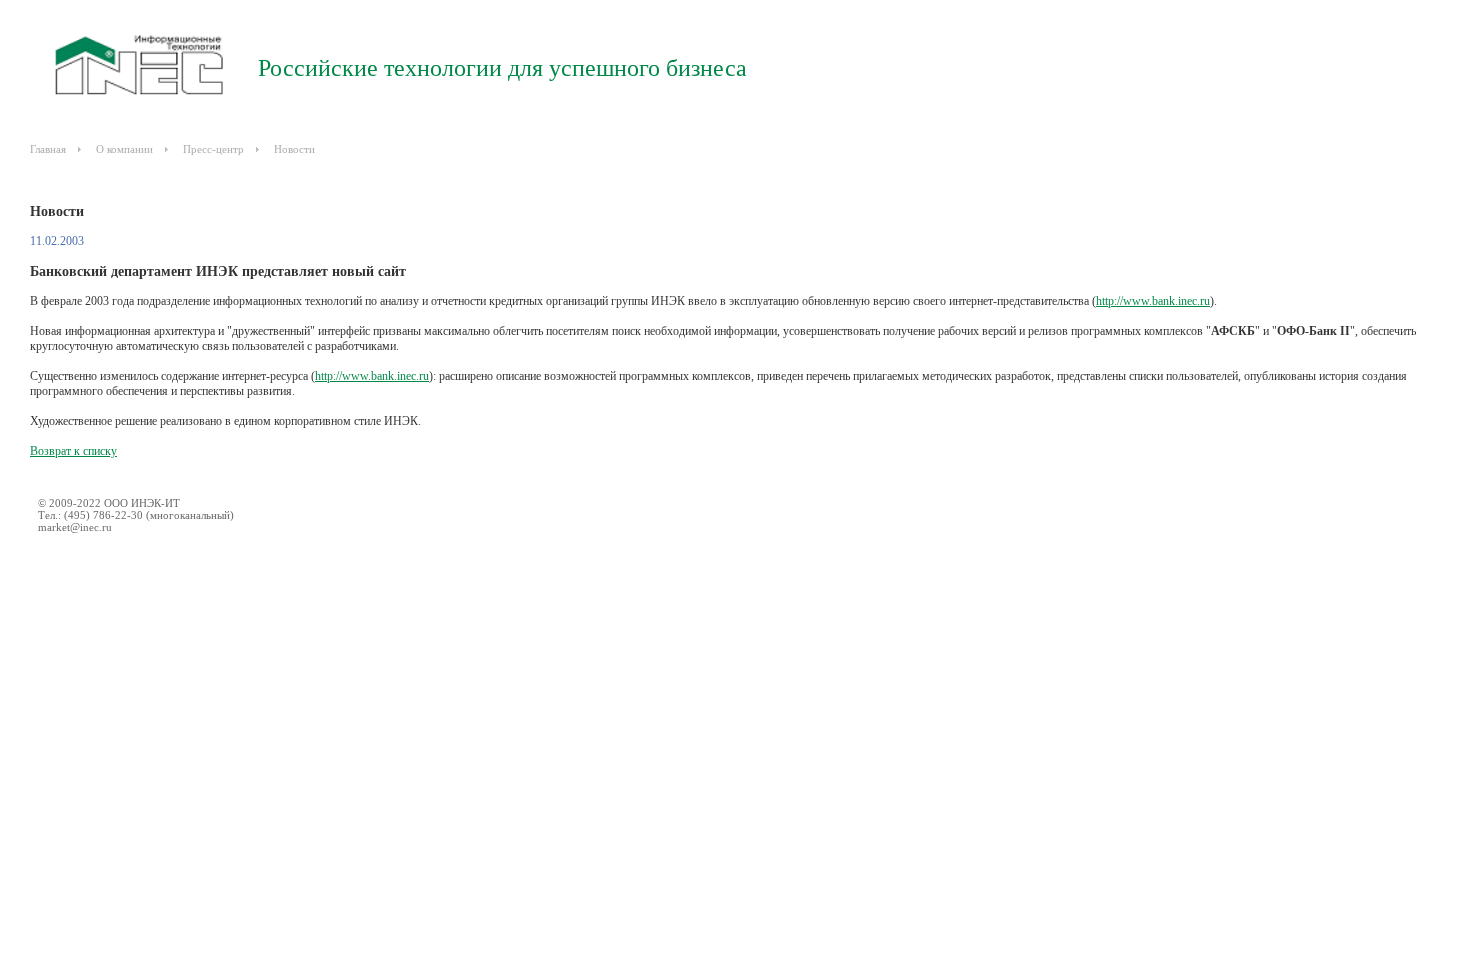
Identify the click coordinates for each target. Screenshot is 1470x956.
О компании (124, 149)
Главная (48, 149)
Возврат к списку (73, 451)
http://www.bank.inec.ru (1153, 301)
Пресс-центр (213, 149)
